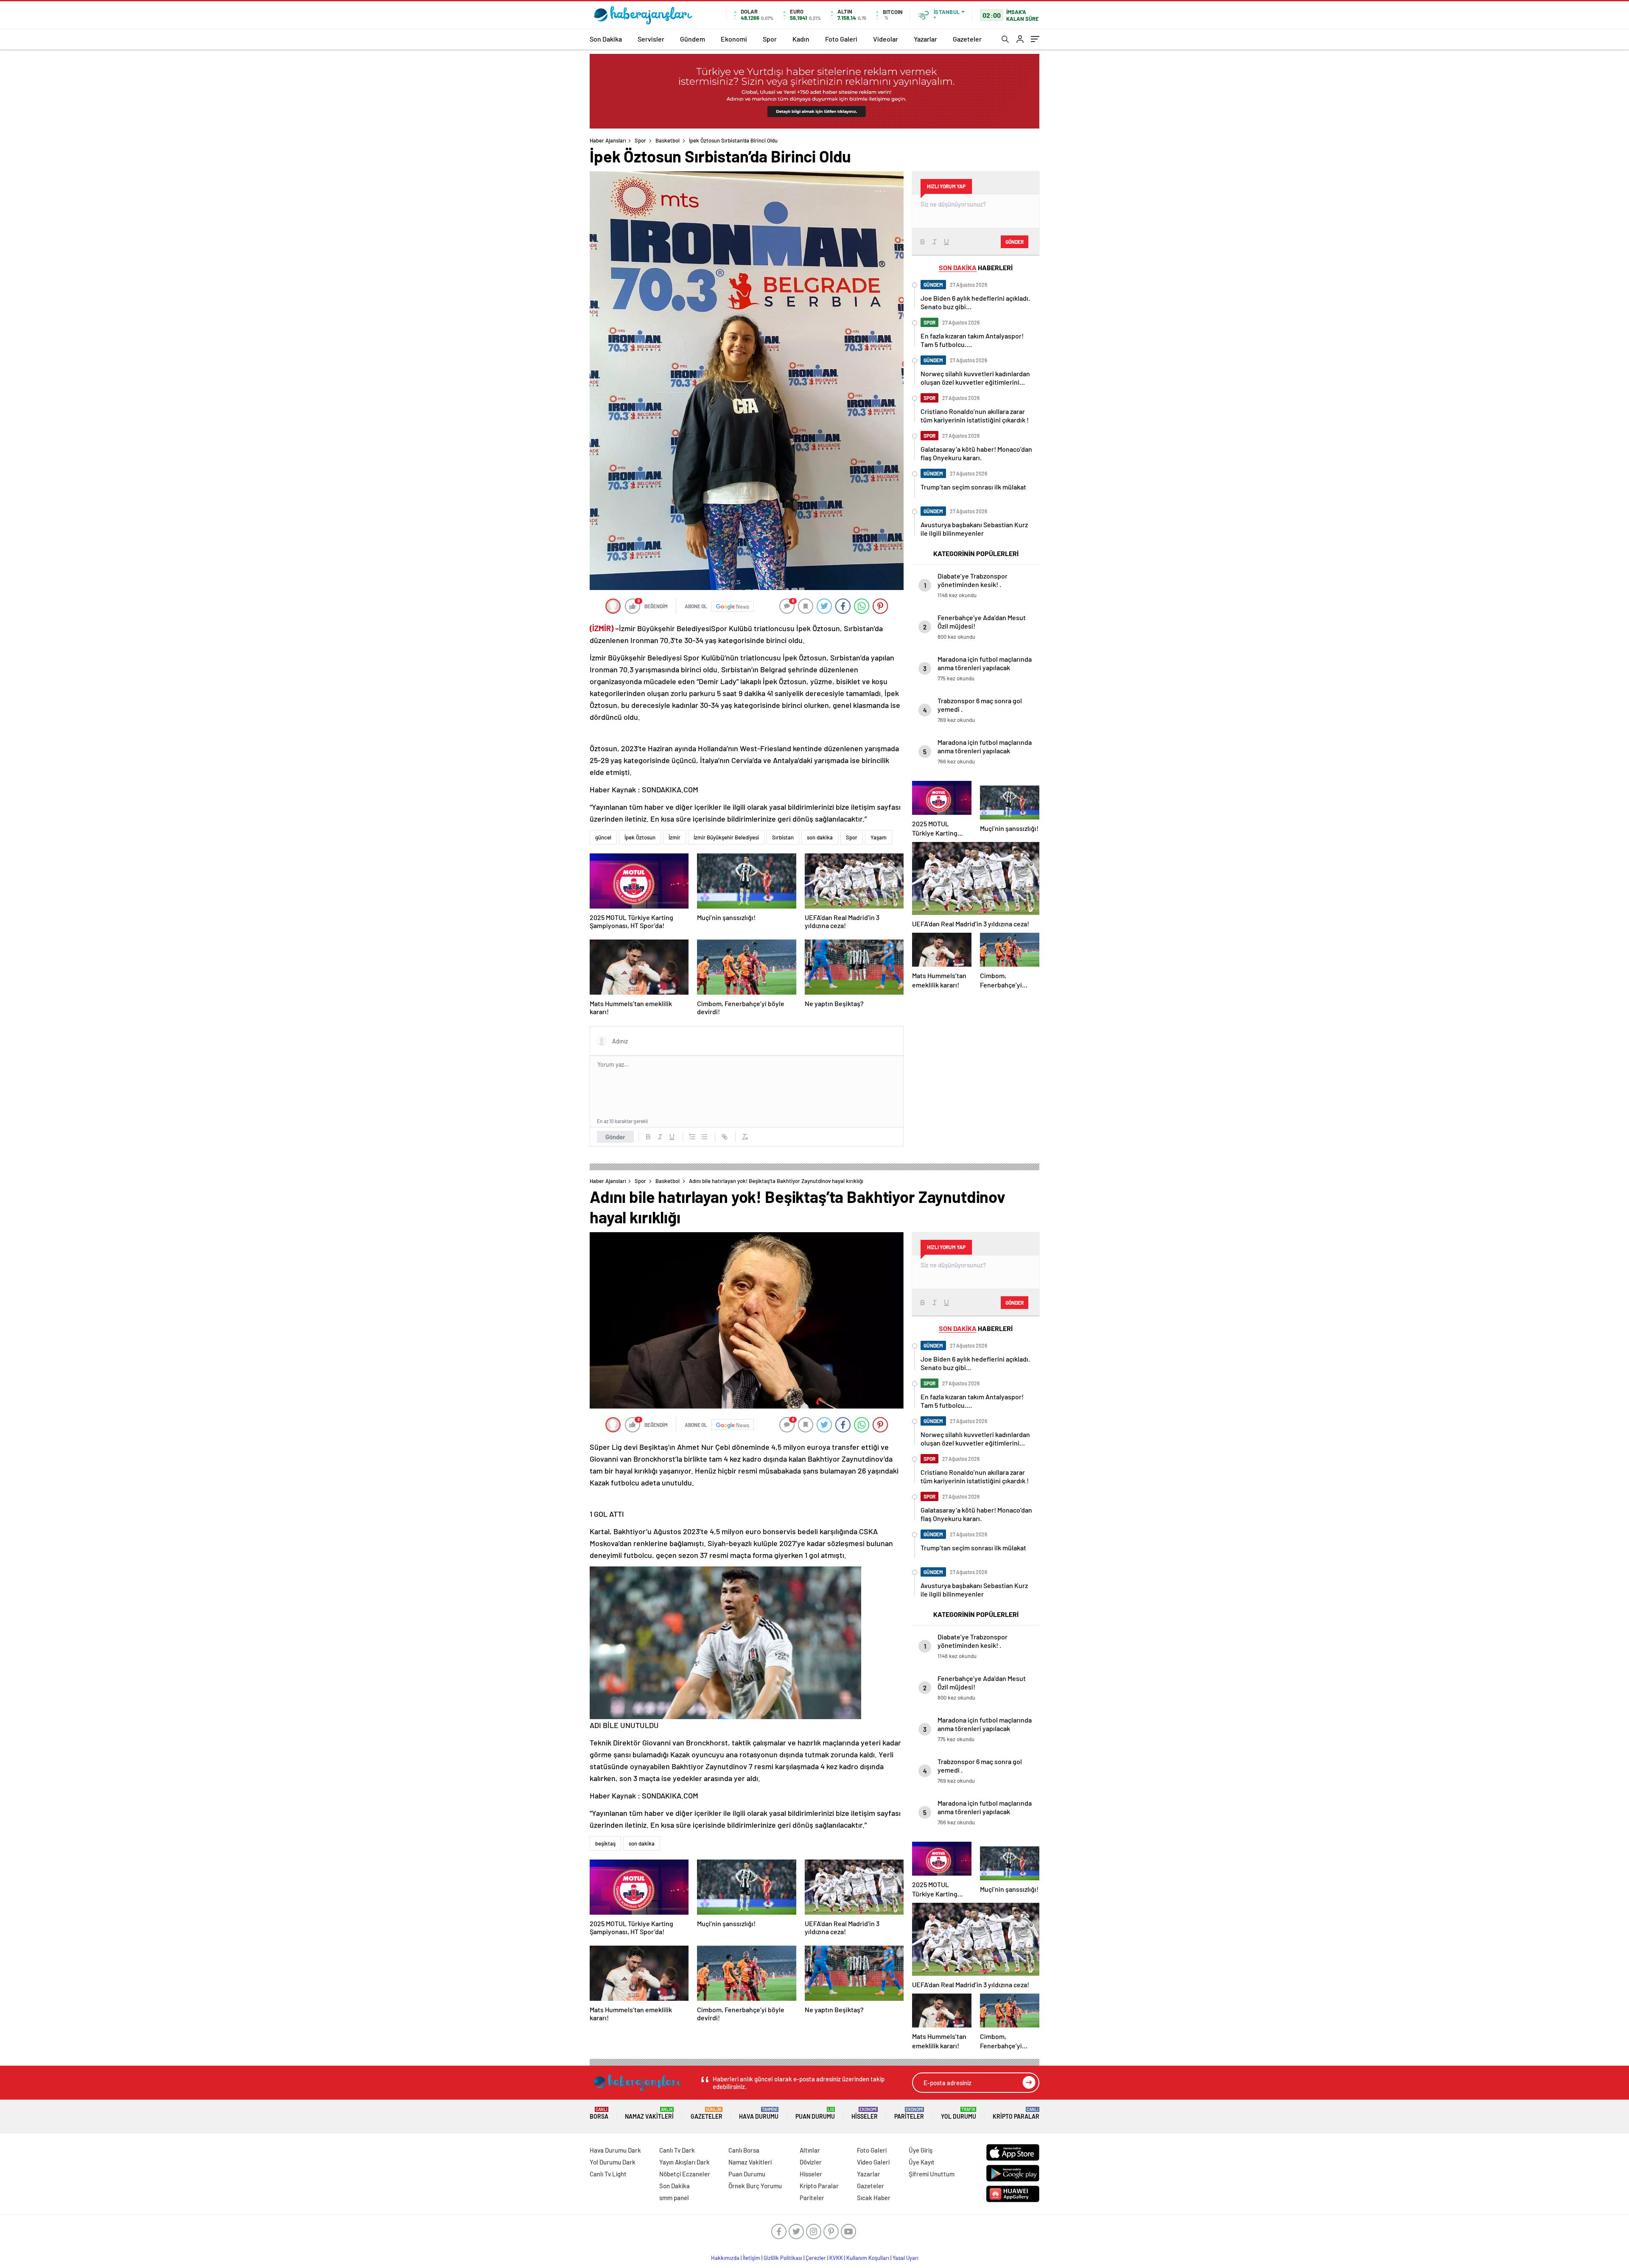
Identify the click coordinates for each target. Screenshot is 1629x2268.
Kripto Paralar (1016, 2113)
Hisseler (865, 2113)
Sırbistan (783, 837)
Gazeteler (967, 39)
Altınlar (810, 2150)
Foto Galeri (841, 39)
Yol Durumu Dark (613, 2162)
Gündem (693, 39)
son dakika (820, 837)
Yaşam (879, 837)
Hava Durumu (759, 2113)
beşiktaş (605, 1843)
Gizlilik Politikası (783, 2258)
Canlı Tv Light (608, 2174)
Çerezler (816, 2258)
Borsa (599, 2113)
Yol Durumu (959, 2113)
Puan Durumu (815, 2113)
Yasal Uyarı (905, 2258)
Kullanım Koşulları (868, 2258)
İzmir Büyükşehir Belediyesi (726, 837)
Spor (770, 39)
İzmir (675, 837)
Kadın (801, 39)
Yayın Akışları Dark (684, 2162)
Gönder (615, 1137)
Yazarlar (925, 39)
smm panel (674, 2198)
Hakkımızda (725, 2258)
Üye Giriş (921, 2150)
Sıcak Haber (874, 2198)
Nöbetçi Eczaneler (685, 2174)
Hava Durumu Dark (615, 2150)
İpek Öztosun (640, 837)
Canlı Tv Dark (677, 2150)
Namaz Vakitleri (649, 2113)
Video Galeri (873, 2162)
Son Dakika (606, 39)
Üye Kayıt (922, 2162)
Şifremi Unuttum (932, 2174)
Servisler (651, 39)
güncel (603, 837)
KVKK (836, 2258)
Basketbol (668, 140)
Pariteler (909, 2113)
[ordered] (692, 1137)
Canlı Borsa (744, 2150)
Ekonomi (734, 39)
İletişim (752, 2258)
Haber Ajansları (608, 140)
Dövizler (811, 2162)
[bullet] (704, 1137)
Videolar (886, 39)
